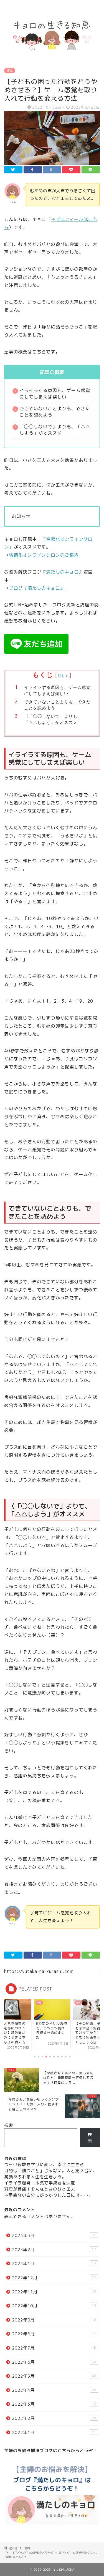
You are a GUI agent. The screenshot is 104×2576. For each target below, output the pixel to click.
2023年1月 (54, 2264)
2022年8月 (54, 2334)
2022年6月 (54, 2362)
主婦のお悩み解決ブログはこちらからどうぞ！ (51, 2451)
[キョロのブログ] (52, 56)
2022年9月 (54, 2320)
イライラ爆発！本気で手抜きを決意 (40, 2183)
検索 (9, 2125)
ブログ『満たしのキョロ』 (37, 588)
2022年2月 (54, 2418)
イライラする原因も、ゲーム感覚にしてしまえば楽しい (57, 690)
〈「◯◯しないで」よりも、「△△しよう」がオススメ (53, 719)
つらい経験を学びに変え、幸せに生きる (44, 2165)
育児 (10, 71)
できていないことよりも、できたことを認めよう (57, 705)
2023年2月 (54, 2250)
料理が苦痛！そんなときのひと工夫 (40, 2189)
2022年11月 (54, 2292)
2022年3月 (54, 2404)
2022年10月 (54, 2306)
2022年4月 (54, 2390)
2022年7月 (54, 2348)
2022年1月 (54, 2432)
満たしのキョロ (62, 572)
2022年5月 (54, 2376)
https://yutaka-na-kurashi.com (39, 1971)
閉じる (63, 676)
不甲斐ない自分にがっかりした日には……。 (49, 2195)
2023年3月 (54, 2235)
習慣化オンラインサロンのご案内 (44, 555)
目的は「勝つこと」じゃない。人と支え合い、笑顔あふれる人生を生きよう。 (51, 2174)
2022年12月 (54, 2278)
